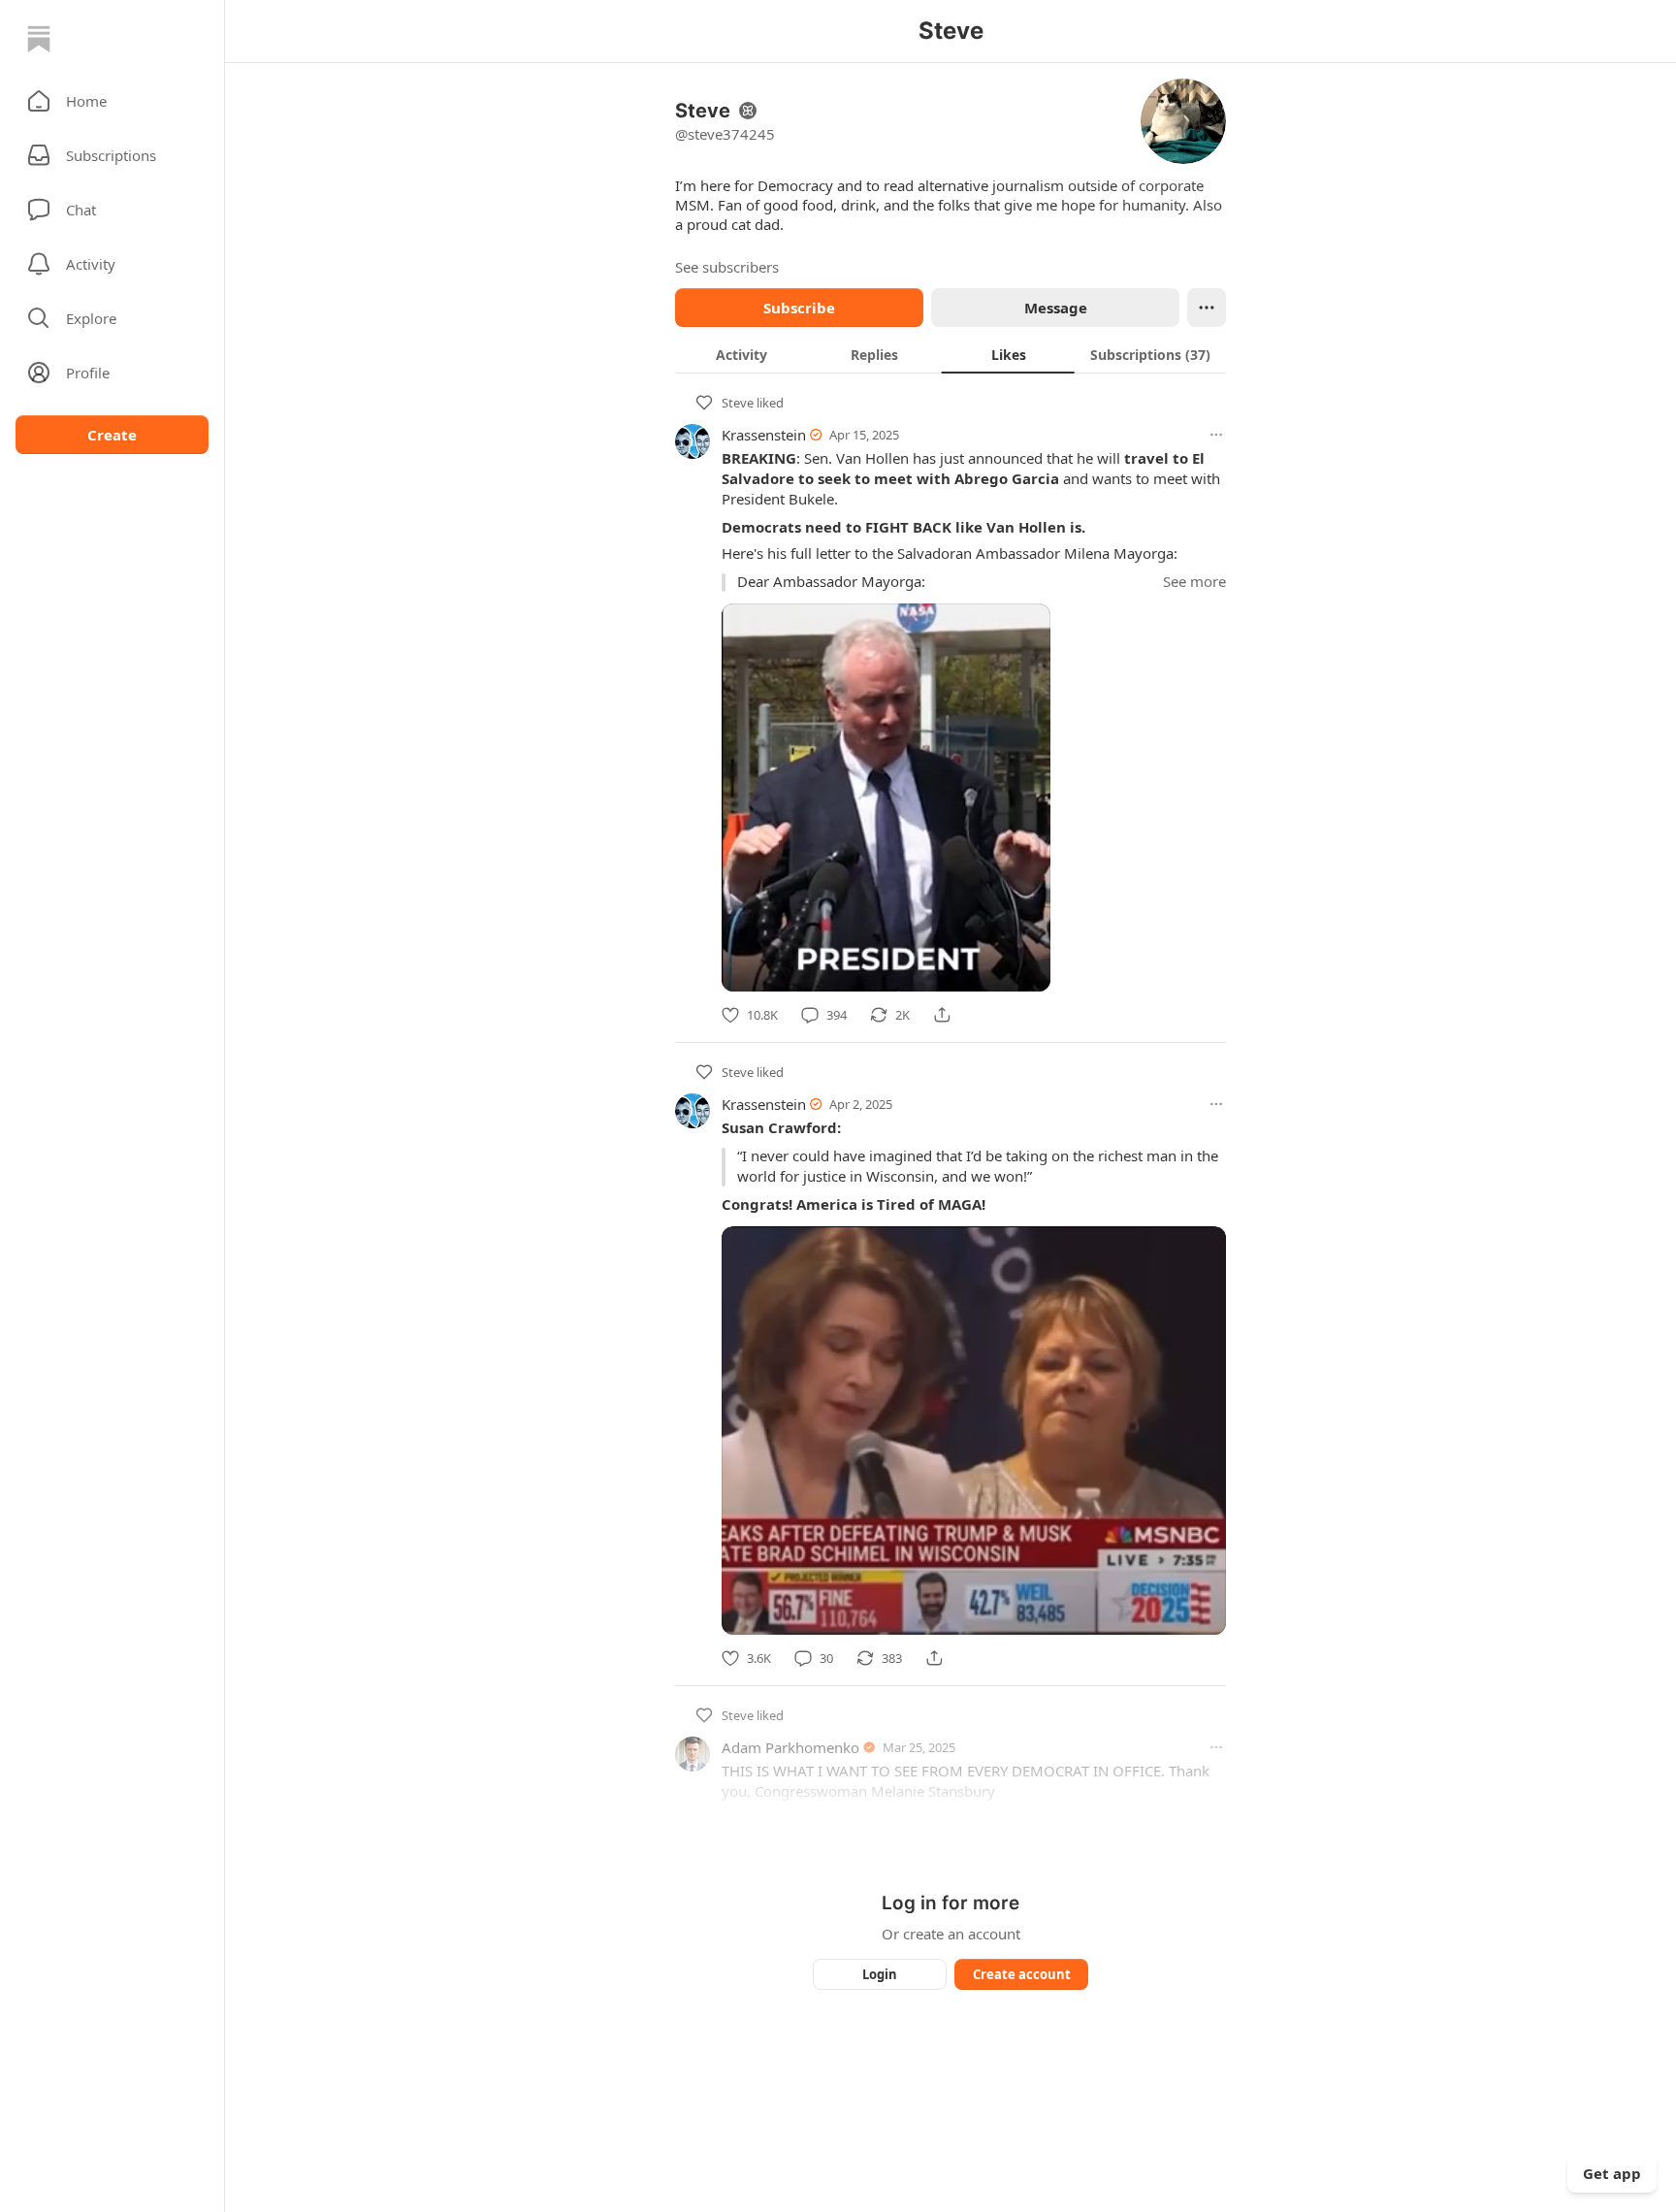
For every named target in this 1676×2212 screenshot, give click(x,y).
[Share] (942, 1015)
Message (1056, 308)
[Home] (39, 39)
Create (112, 435)
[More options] (1216, 435)
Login (880, 1974)
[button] (112, 101)
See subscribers (727, 267)
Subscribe (799, 308)
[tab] (741, 354)
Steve (738, 403)
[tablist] (951, 354)
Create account (1022, 1974)
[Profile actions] (1207, 308)
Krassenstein (764, 435)
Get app (1612, 2173)
